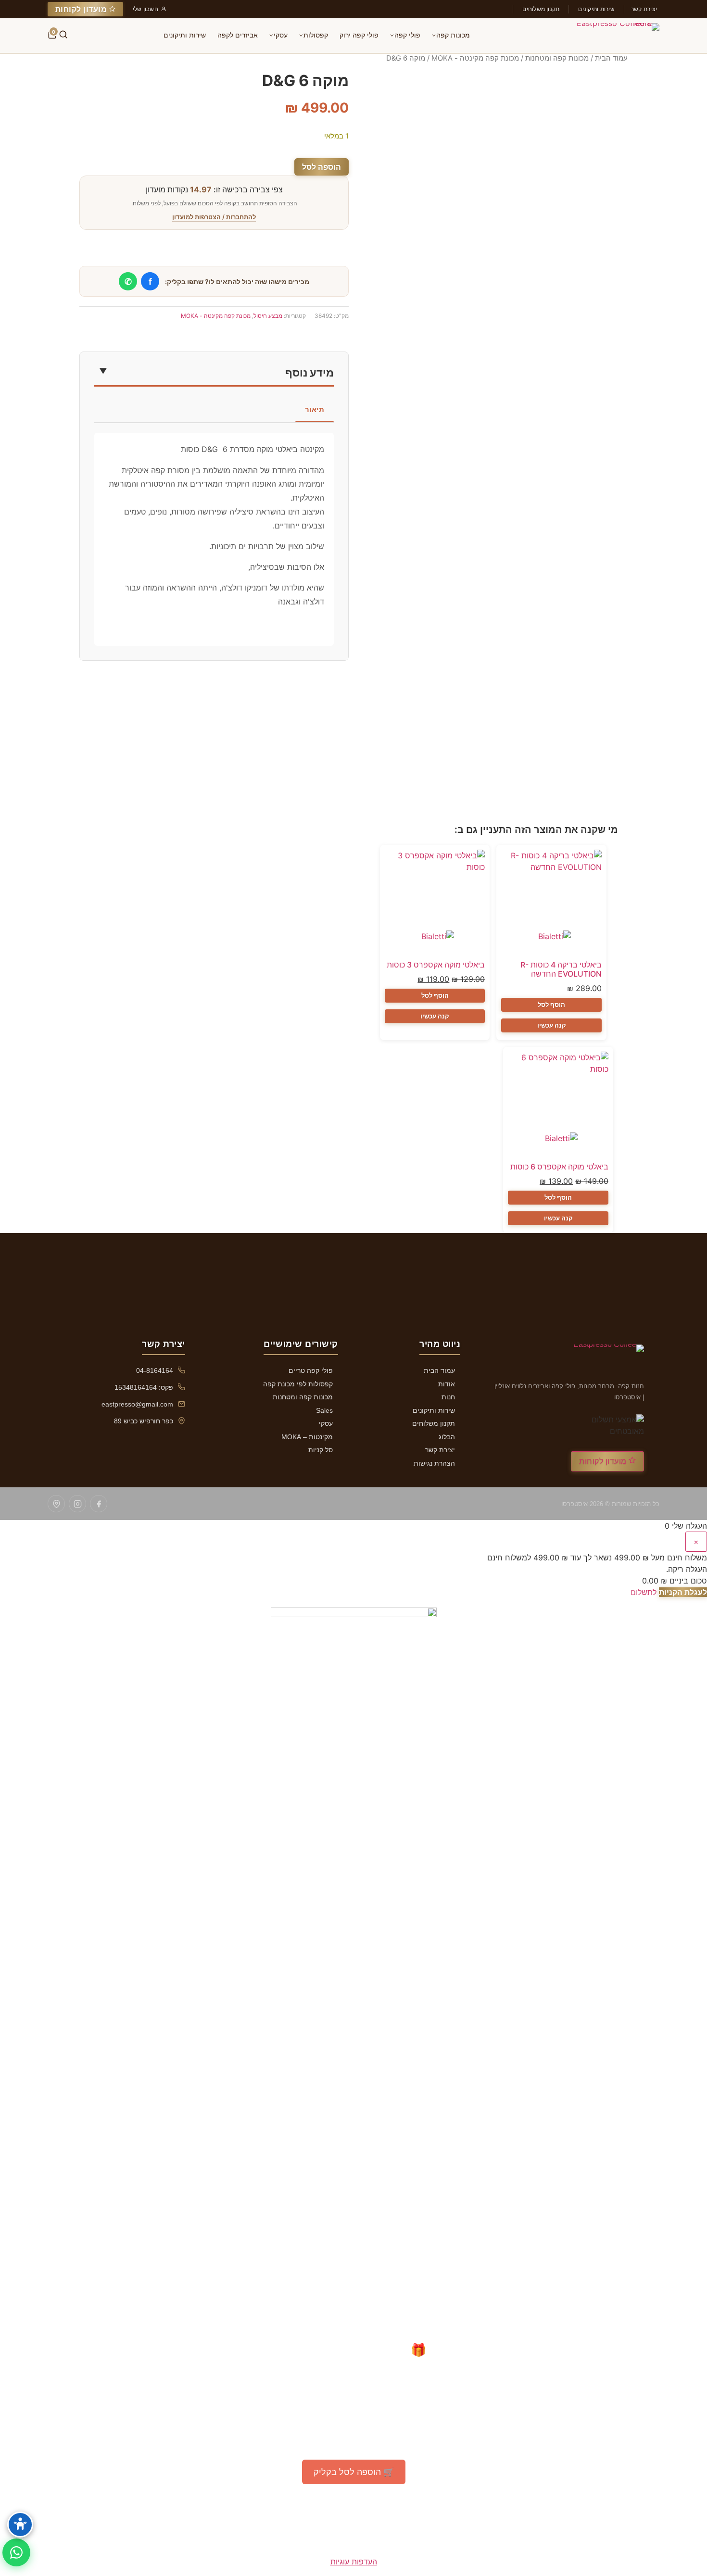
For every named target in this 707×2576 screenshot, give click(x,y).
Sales (324, 1410)
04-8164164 (155, 1370)
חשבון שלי (145, 9)
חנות (448, 1397)
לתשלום (644, 1592)
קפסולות (316, 35)
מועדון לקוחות (82, 9)
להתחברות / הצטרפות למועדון (214, 217)
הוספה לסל (322, 167)
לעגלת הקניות (683, 1592)
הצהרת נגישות (434, 1463)
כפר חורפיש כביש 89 (144, 1421)
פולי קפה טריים (311, 1370)
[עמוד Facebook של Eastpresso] (99, 1504)
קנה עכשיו (552, 1025)
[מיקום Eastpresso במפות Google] (56, 1504)
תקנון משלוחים (541, 9)
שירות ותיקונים (596, 9)
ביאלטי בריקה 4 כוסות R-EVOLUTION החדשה (561, 969)
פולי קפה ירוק (359, 35)
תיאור (315, 409)
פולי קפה (407, 35)
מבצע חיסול (268, 316)
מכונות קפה (453, 35)
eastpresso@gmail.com (137, 1404)
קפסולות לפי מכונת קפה (298, 1384)
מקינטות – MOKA (307, 1437)
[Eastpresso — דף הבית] (612, 36)
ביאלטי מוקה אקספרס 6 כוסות (559, 1167)
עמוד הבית (611, 58)
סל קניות (321, 1450)
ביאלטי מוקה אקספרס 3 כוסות (436, 965)
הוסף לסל (551, 1005)
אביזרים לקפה (238, 35)
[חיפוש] (63, 36)
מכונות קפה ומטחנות (557, 58)
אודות (447, 1384)
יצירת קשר (644, 9)
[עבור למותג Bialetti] (552, 942)
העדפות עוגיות (354, 2562)
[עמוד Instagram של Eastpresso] (77, 1504)
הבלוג (447, 1437)
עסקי (281, 35)
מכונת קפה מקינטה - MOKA (475, 58)
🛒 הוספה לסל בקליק (354, 2472)
